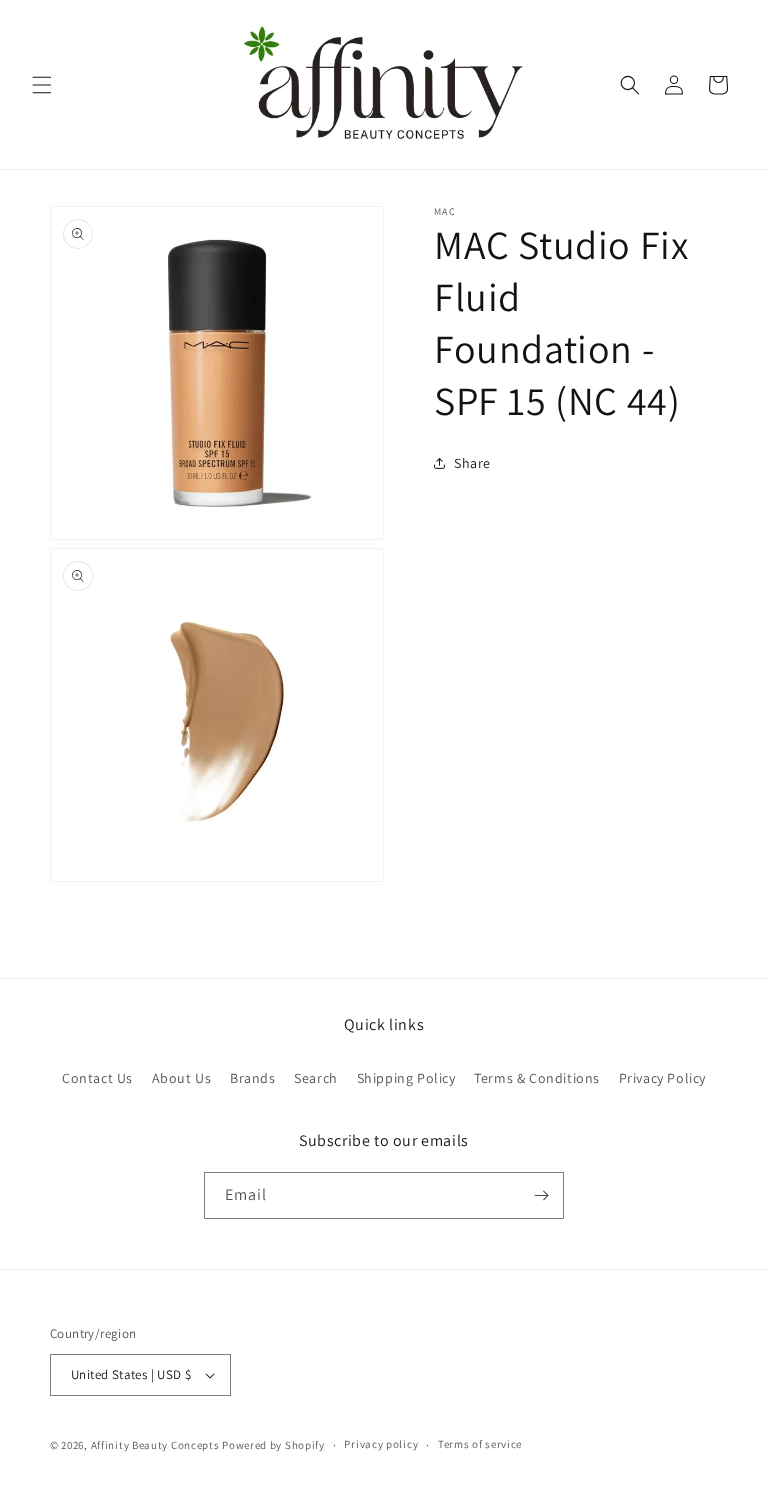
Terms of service (480, 1444)
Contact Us (97, 1078)
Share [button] (472, 463)
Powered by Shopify (273, 1445)
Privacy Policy (662, 1078)
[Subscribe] (541, 1195)
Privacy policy (381, 1444)
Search (316, 1078)
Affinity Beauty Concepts (155, 1445)
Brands (253, 1078)
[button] (42, 85)
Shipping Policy (406, 1078)
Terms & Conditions (537, 1078)
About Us (182, 1078)
